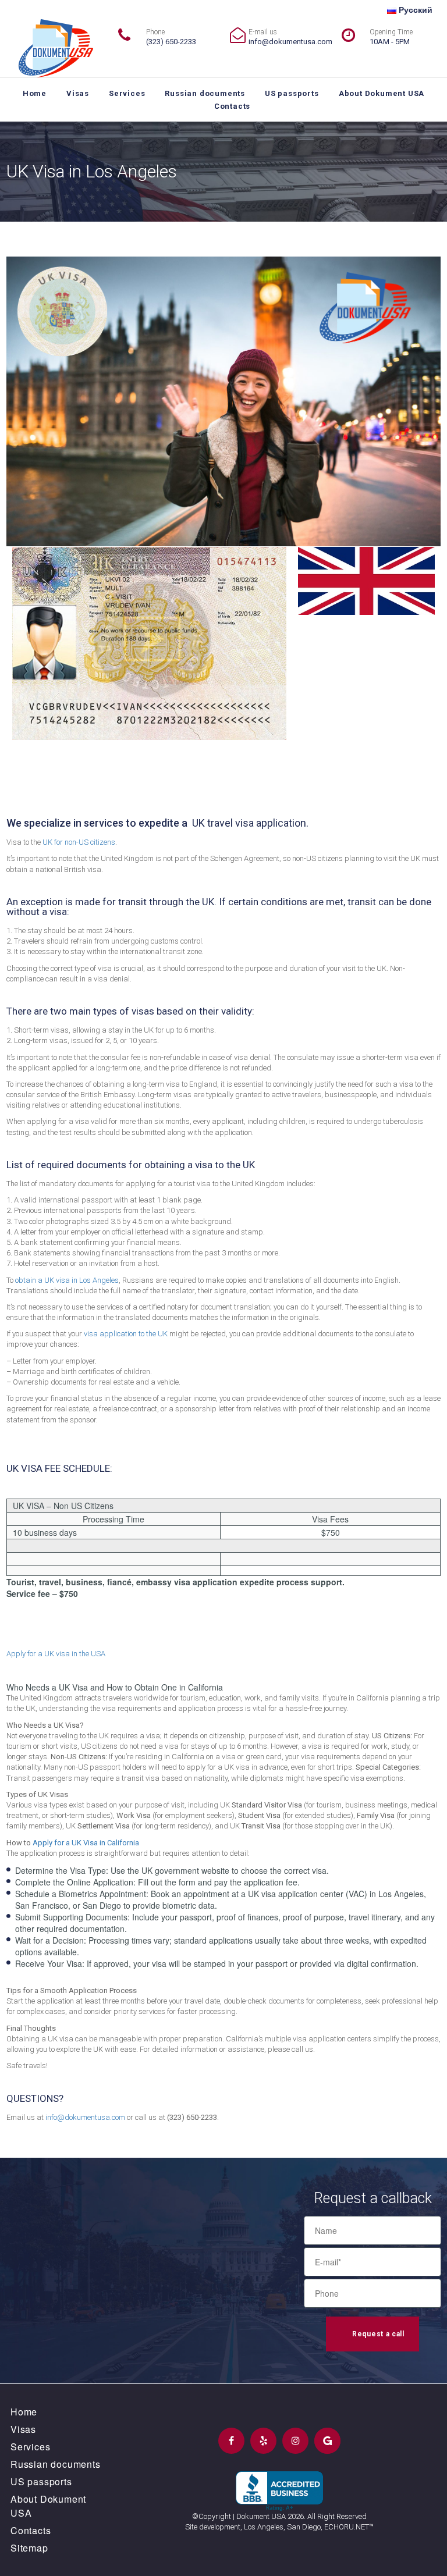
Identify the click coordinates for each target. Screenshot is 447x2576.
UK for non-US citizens (79, 842)
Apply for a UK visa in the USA (56, 1654)
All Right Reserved (337, 2516)
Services (127, 93)
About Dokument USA (382, 93)
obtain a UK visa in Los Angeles (67, 1280)
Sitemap (29, 2548)
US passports (292, 93)
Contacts (232, 106)
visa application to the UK (126, 1334)
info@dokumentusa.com (290, 42)
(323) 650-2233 (171, 42)
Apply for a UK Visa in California (86, 1843)
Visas (78, 93)
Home (35, 93)
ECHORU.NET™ (349, 2527)
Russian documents (205, 93)
